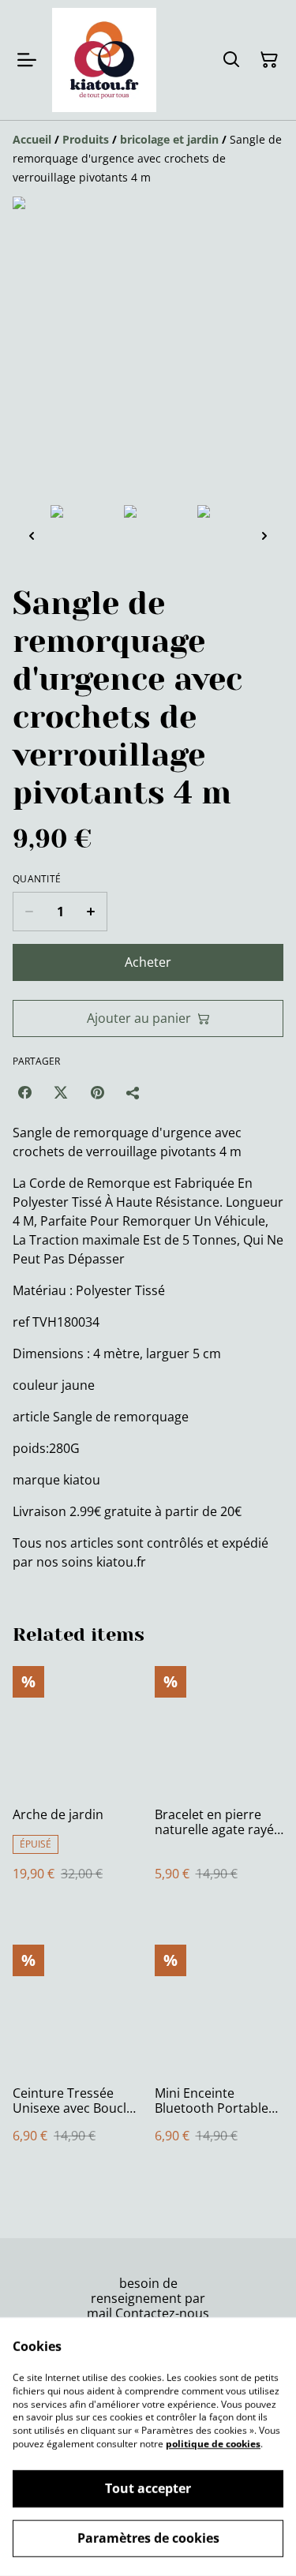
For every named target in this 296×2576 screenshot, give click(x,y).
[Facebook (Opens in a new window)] (24, 1092)
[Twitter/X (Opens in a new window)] (61, 1092)
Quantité (37, 879)
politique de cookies (213, 2444)
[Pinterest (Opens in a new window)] (97, 1092)
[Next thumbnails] (264, 535)
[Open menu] (27, 60)
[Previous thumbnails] (32, 535)
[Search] (231, 60)
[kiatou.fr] (104, 60)
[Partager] (133, 1092)
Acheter (148, 962)
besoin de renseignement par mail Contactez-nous (148, 2298)
